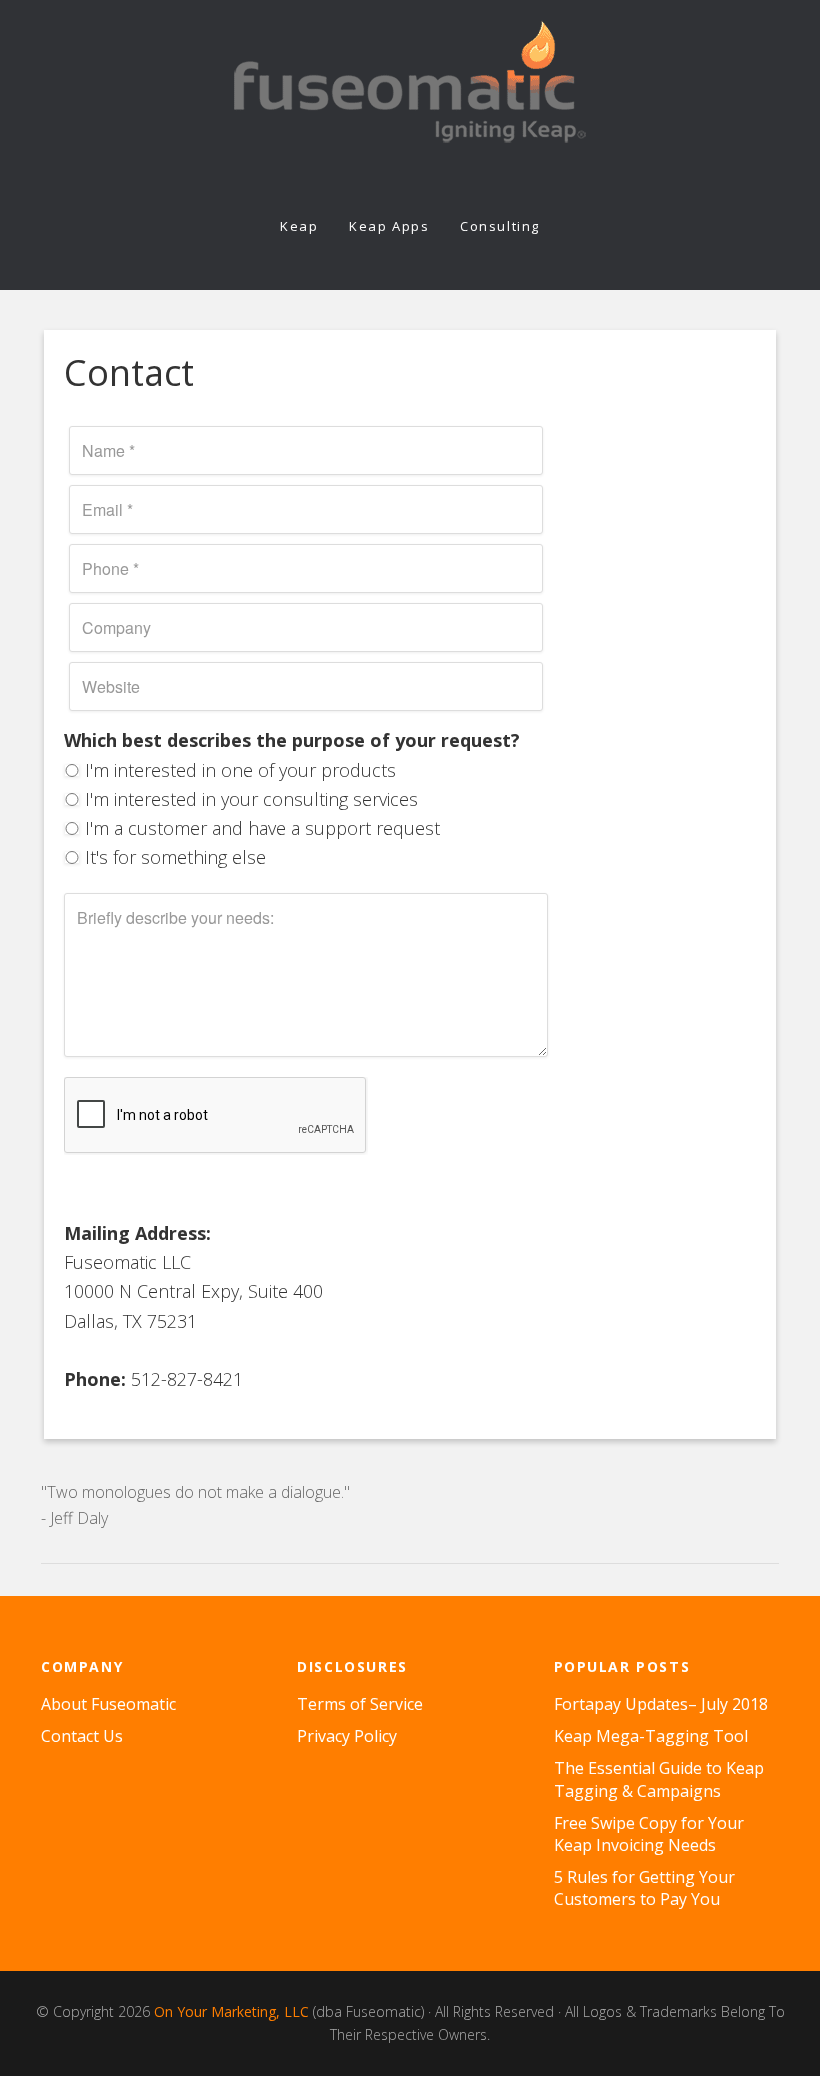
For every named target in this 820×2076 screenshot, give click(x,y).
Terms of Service (360, 1704)
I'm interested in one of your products (238, 770)
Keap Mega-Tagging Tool (651, 1736)
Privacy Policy (347, 1736)
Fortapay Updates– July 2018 (661, 1704)
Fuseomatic (410, 82)
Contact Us (82, 1736)
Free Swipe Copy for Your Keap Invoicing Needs (649, 1834)
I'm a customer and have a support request (260, 828)
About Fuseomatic (108, 1704)
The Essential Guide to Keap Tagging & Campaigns (659, 1779)
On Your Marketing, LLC (233, 2011)
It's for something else (173, 857)
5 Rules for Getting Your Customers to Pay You (644, 1888)
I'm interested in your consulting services (249, 799)
